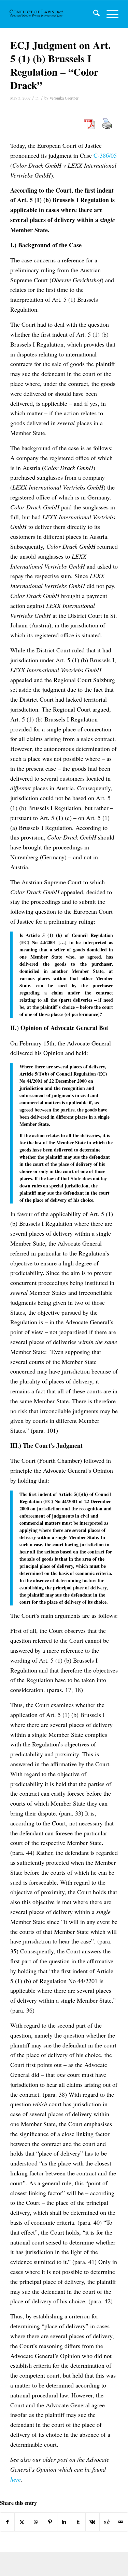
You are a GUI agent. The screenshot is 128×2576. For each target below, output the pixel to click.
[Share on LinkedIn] (64, 2522)
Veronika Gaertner (64, 98)
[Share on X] (22, 2522)
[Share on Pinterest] (50, 2522)
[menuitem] (93, 14)
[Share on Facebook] (7, 2522)
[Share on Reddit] (106, 2522)
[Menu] (109, 14)
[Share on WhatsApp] (36, 2522)
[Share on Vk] (93, 2522)
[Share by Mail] (121, 2522)
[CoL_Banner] (37, 14)
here (16, 2479)
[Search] (93, 14)
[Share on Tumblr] (78, 2522)
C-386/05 (105, 155)
